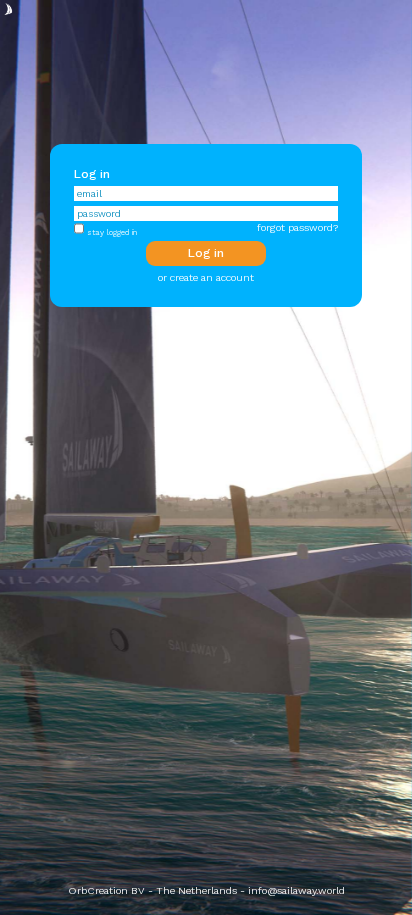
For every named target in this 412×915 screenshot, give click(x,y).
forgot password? (297, 227)
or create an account (206, 277)
